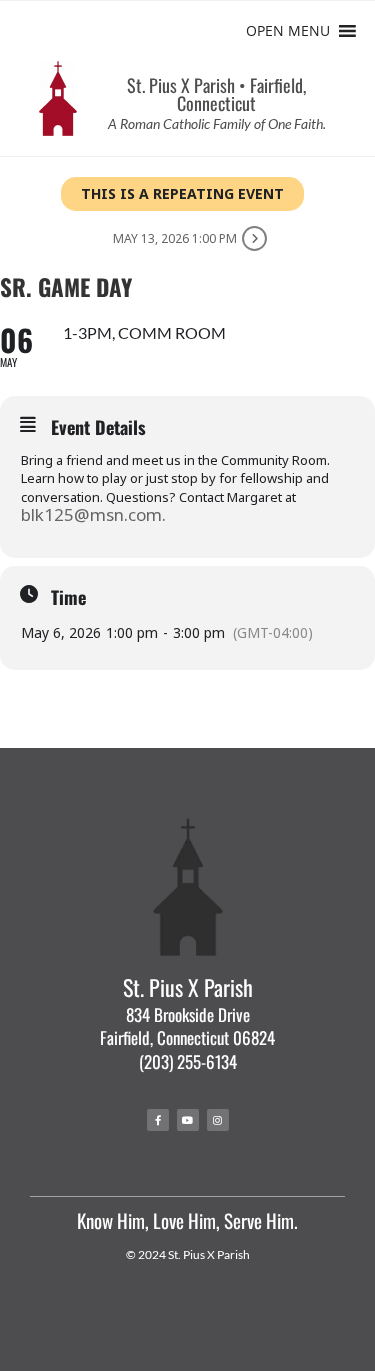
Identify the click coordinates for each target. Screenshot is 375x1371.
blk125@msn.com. (93, 514)
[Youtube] (188, 1120)
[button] (288, 31)
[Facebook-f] (158, 1120)
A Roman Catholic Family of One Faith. (217, 123)
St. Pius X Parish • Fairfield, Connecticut (216, 94)
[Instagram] (218, 1120)
